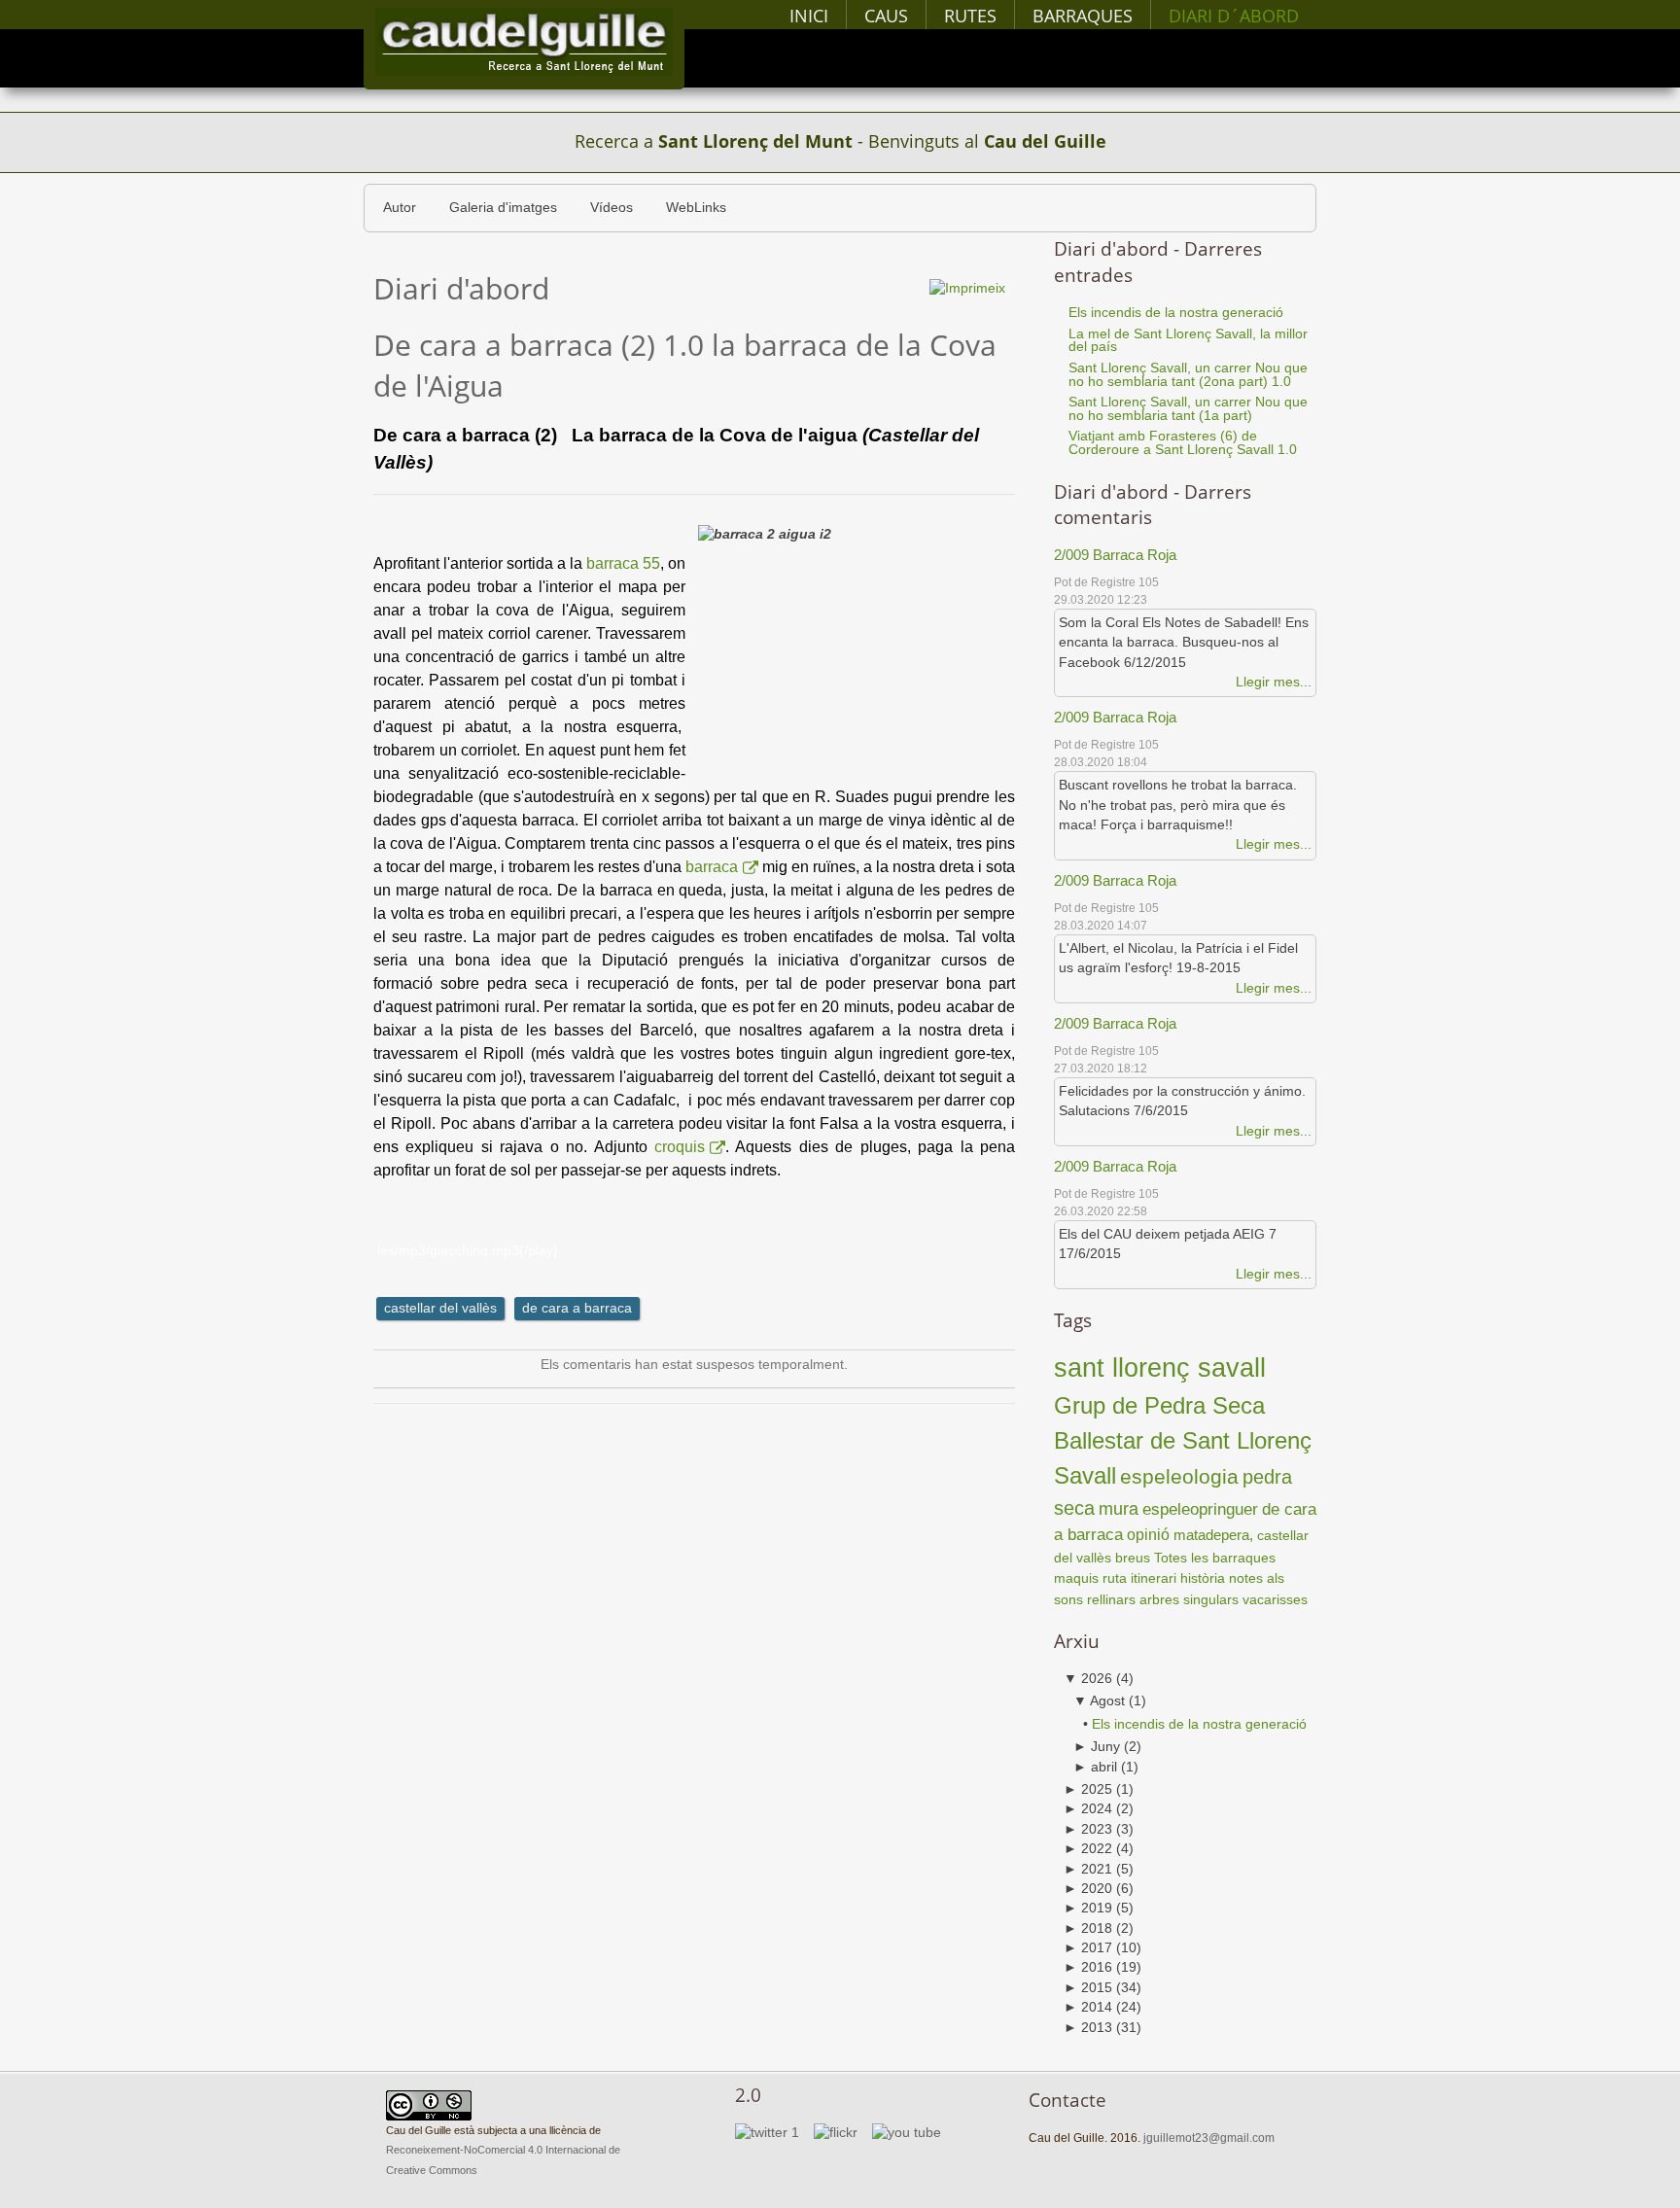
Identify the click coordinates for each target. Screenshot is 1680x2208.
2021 (1088, 1869)
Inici (809, 16)
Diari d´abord (1234, 16)
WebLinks (696, 208)
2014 (1088, 2007)
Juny (1097, 1747)
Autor (400, 208)
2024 (1088, 1809)
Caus (886, 16)
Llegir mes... (1274, 682)
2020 (1088, 1889)
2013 (1088, 2028)
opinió (1148, 1534)
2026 (1088, 1679)
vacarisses (1275, 1600)
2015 (1088, 1988)
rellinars (1111, 1600)
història (1203, 1578)
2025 (1088, 1789)
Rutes (970, 16)
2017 (1088, 1948)
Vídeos (612, 208)
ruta (1115, 1578)
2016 (1088, 1967)
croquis (680, 1147)
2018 (1088, 1928)
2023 (1088, 1829)
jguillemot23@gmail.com (1209, 2138)
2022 (1088, 1849)
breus (1133, 1558)
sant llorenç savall (1160, 1367)
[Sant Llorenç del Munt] (524, 41)
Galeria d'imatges (503, 208)
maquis (1076, 1578)
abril (1095, 1767)
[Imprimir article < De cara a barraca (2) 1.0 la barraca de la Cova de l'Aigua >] (967, 287)
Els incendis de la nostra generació (1199, 1724)
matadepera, (1215, 1535)
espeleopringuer (1200, 1509)
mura (1119, 1509)
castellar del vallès (440, 1308)
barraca (712, 867)
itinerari (1154, 1578)
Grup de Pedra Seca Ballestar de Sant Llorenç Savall (1183, 1440)
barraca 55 (623, 563)
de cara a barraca (577, 1308)
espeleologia (1179, 1476)
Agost (1099, 1701)
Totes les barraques (1215, 1558)
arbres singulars (1189, 1600)
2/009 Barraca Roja (1115, 555)
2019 (1088, 1908)
